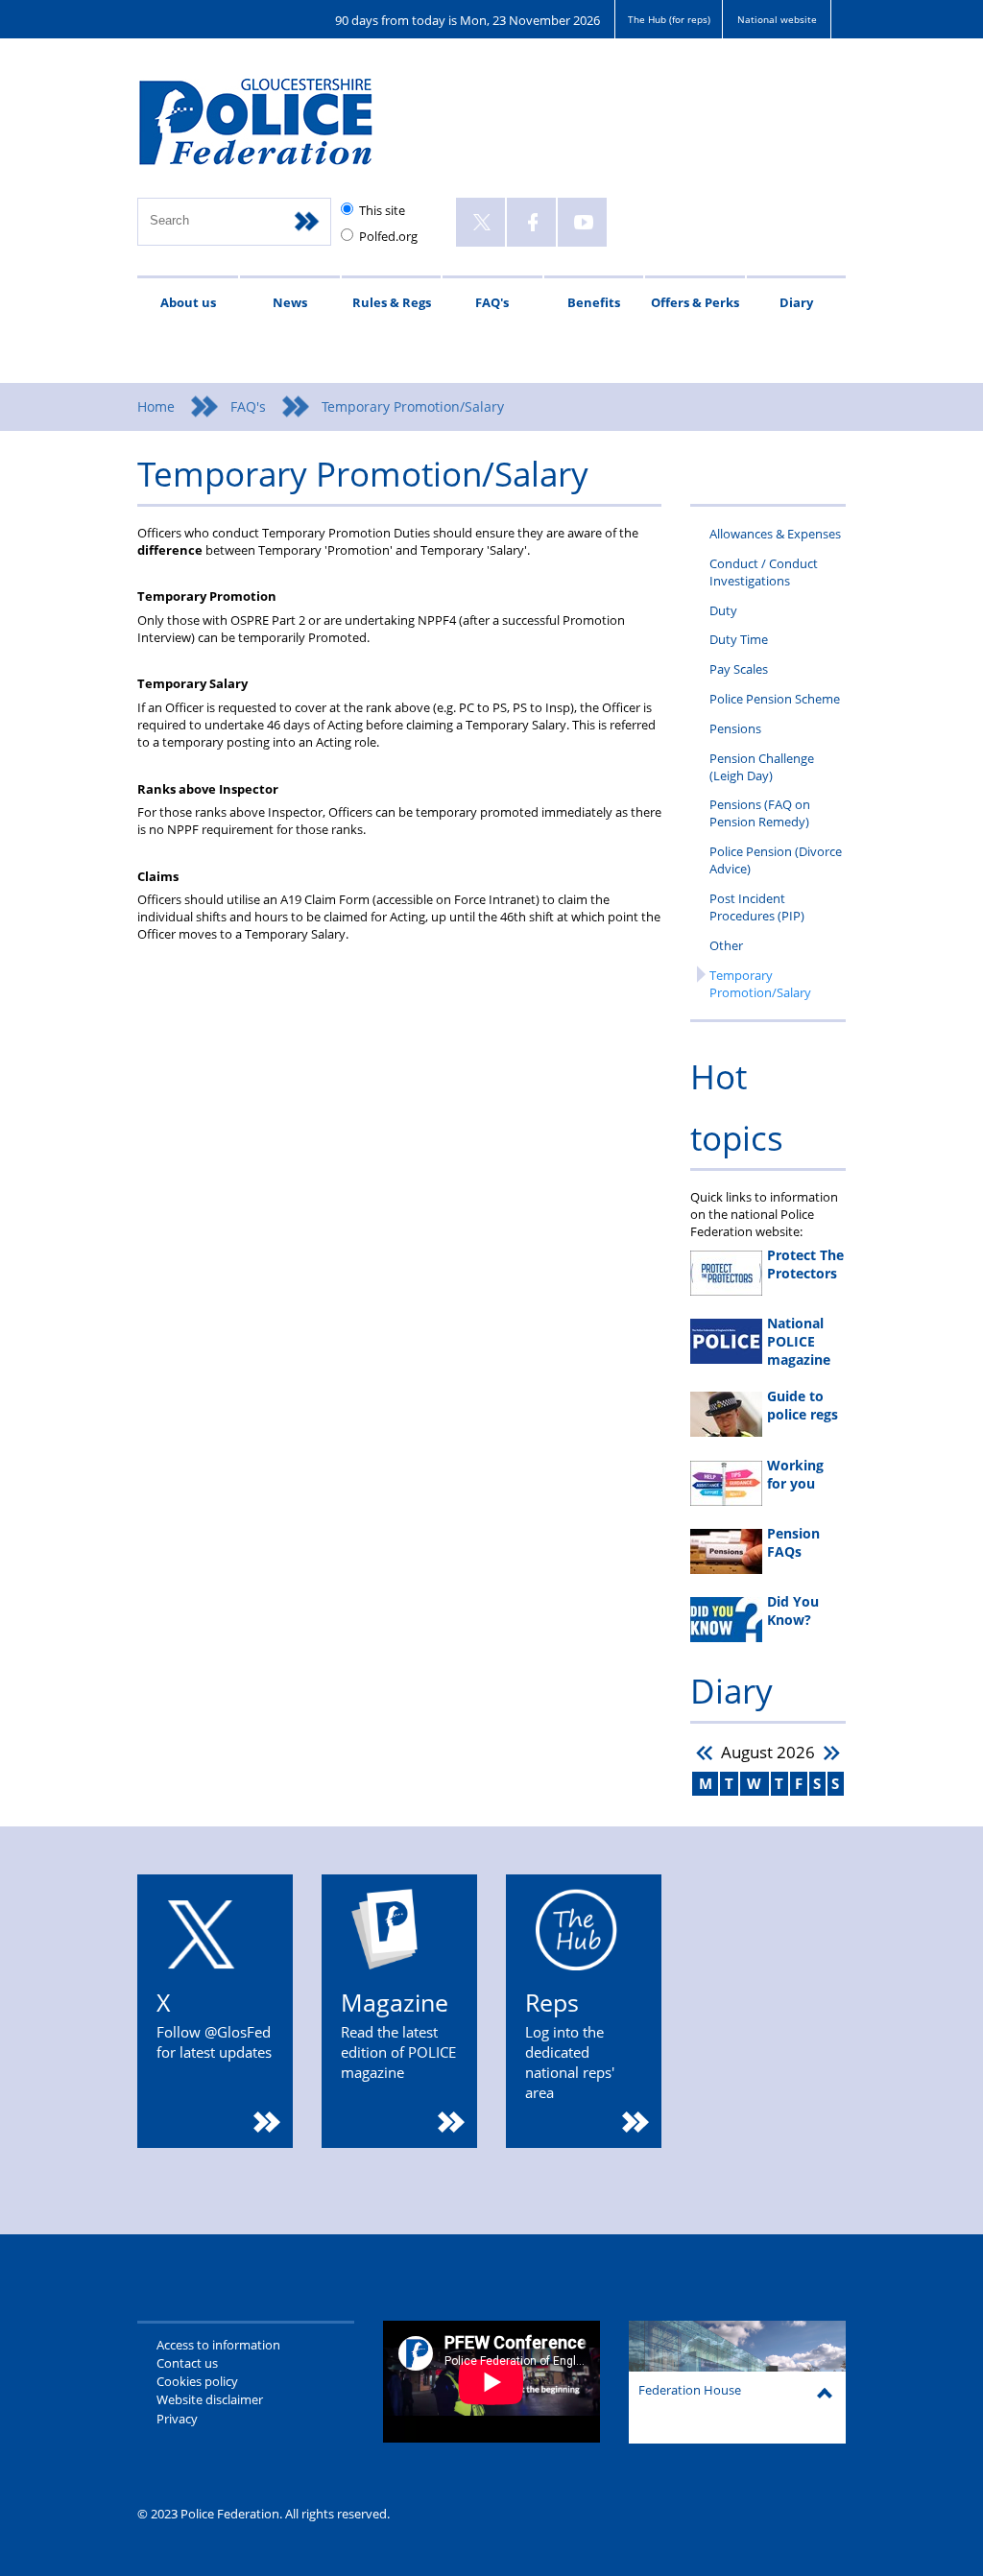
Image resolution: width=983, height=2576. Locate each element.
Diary (796, 302)
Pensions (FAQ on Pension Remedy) (760, 813)
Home (156, 406)
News (290, 302)
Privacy (177, 2419)
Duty (723, 610)
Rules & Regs (392, 302)
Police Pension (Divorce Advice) (776, 860)
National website (777, 19)
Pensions (735, 728)
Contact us (187, 2363)
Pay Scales (739, 669)
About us (188, 302)
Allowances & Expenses (775, 534)
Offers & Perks (695, 302)
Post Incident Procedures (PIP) (757, 907)
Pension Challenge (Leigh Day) (762, 767)
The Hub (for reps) (669, 19)
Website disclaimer (210, 2399)
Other (726, 945)
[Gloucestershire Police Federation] (284, 131)
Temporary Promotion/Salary (760, 984)
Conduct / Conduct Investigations (764, 572)
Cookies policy (197, 2381)
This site (382, 210)
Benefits (594, 302)
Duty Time (739, 639)
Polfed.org (388, 236)
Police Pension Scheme (775, 699)
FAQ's (492, 302)
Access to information (218, 2345)
